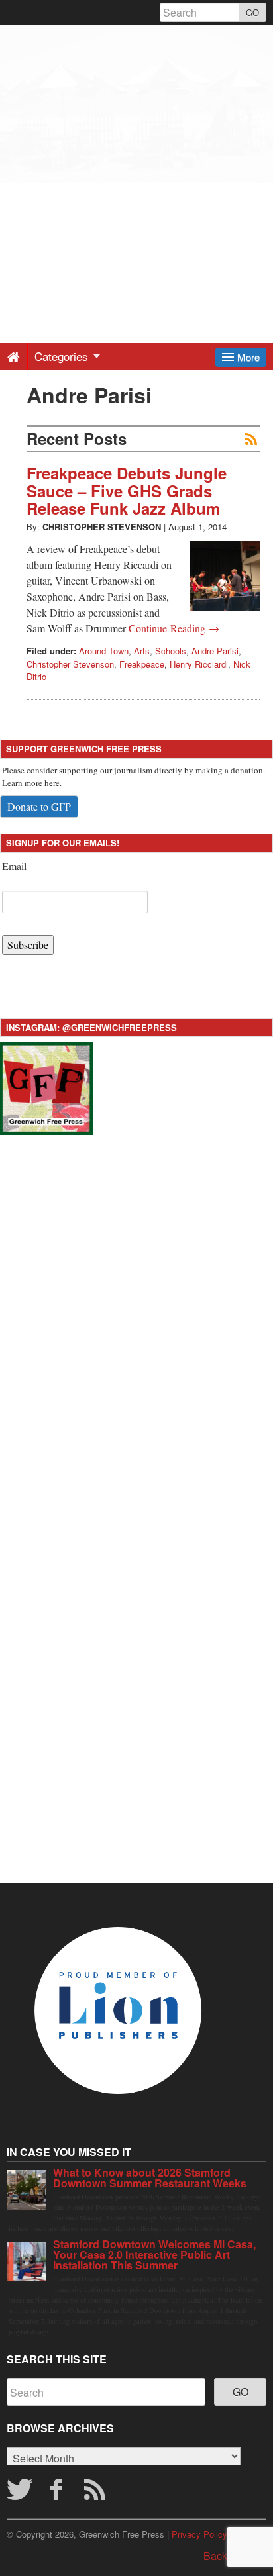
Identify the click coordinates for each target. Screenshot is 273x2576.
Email (14, 866)
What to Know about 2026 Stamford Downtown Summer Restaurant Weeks (150, 2178)
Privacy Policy (199, 2534)
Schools (171, 651)
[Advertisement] (136, 162)
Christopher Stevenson (102, 527)
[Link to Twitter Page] (19, 2493)
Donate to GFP (39, 806)
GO (252, 12)
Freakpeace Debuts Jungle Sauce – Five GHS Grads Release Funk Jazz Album (127, 490)
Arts (142, 651)
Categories (63, 356)
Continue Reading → (174, 628)
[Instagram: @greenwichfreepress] (46, 1087)
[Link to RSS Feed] (97, 2493)
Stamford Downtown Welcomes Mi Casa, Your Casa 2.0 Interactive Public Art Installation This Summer (154, 2254)
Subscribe (28, 945)
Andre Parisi (215, 651)
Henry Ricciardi (199, 664)
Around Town (104, 651)
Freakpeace (142, 664)
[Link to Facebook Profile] (58, 2493)
